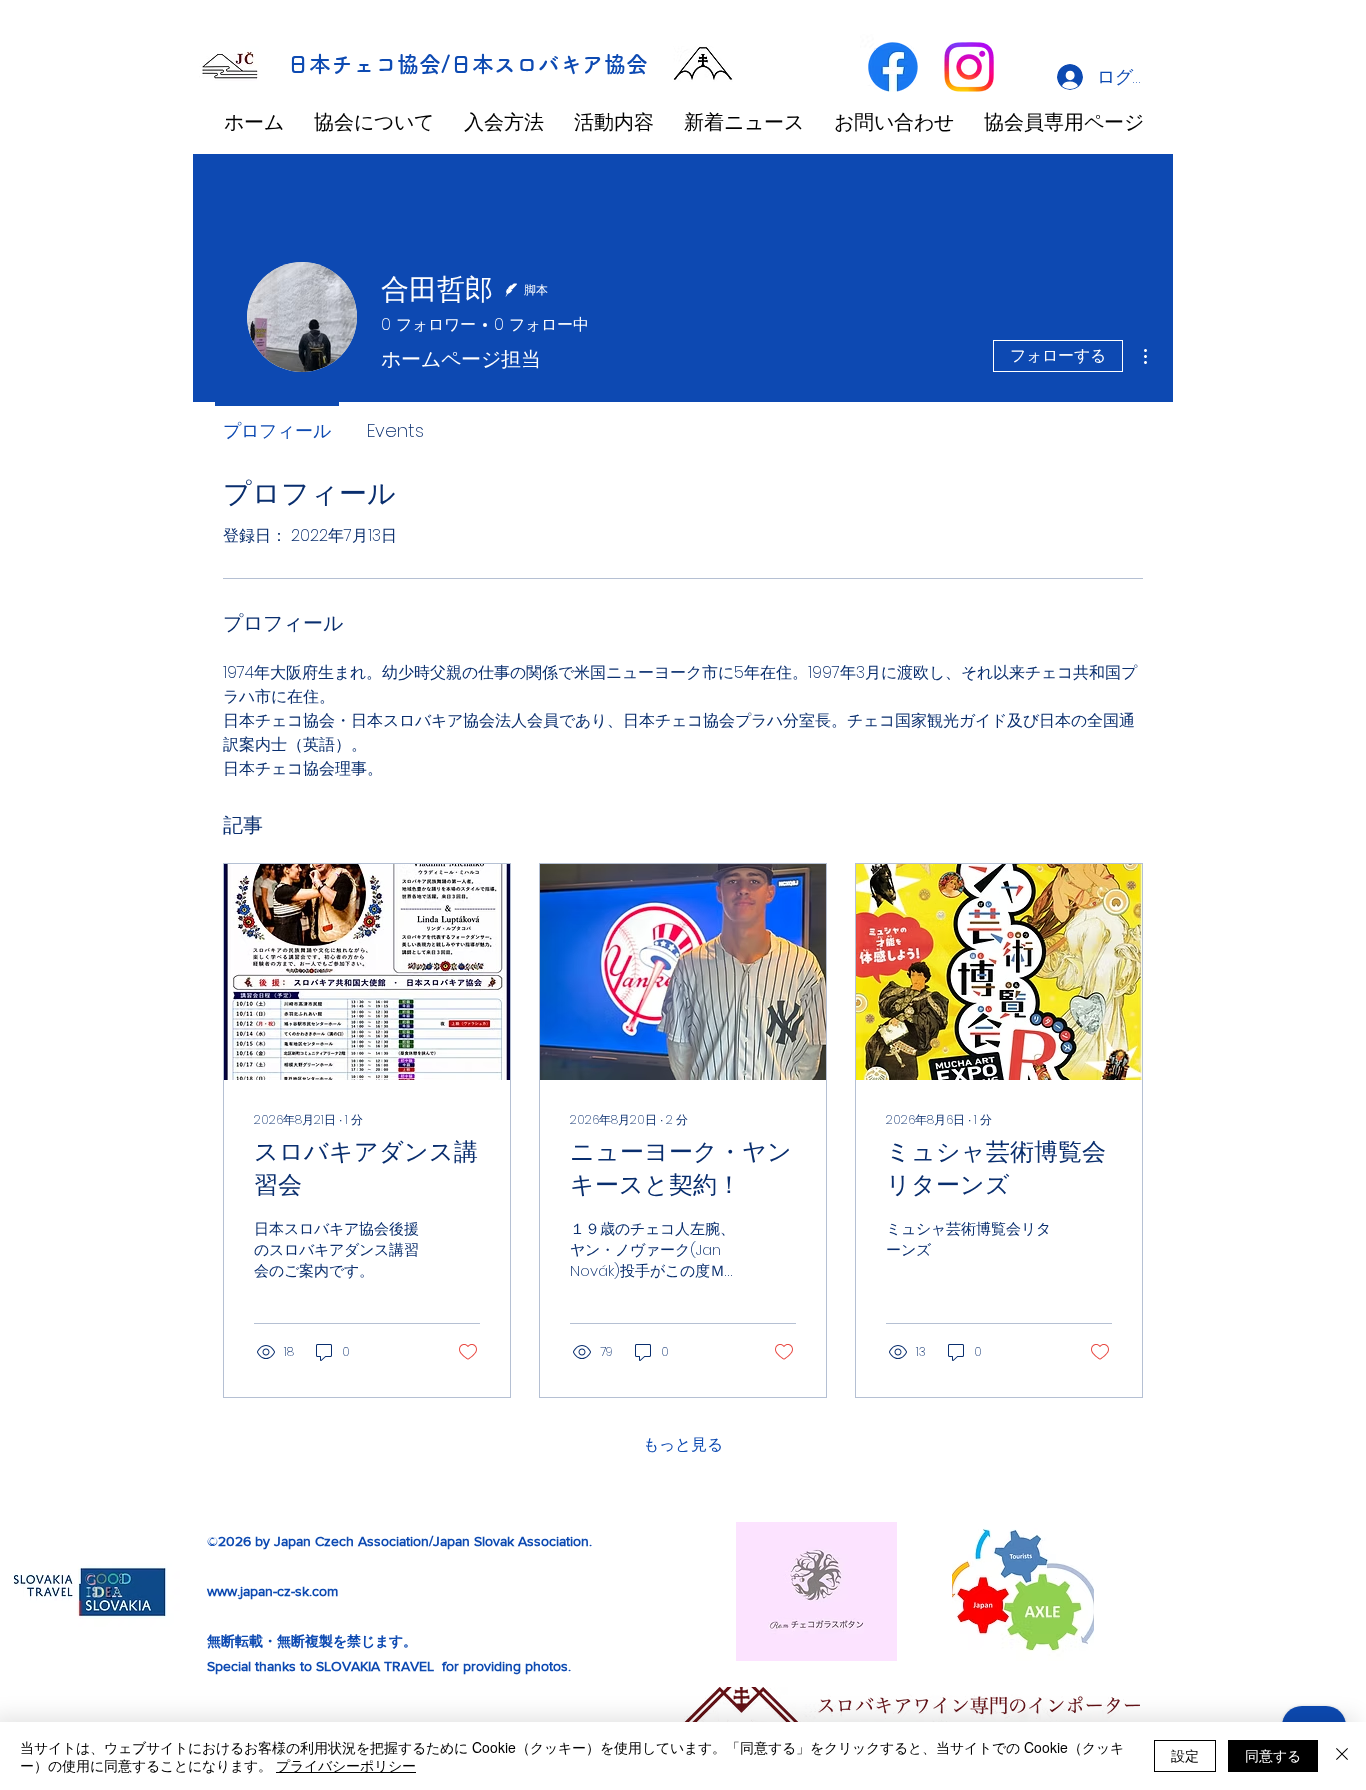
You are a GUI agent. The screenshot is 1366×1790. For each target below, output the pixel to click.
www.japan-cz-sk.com (272, 1591)
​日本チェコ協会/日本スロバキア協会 (467, 64)
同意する (1273, 1755)
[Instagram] (969, 67)
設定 (1185, 1755)
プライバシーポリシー (346, 1765)
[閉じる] (1342, 1756)
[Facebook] (893, 67)
